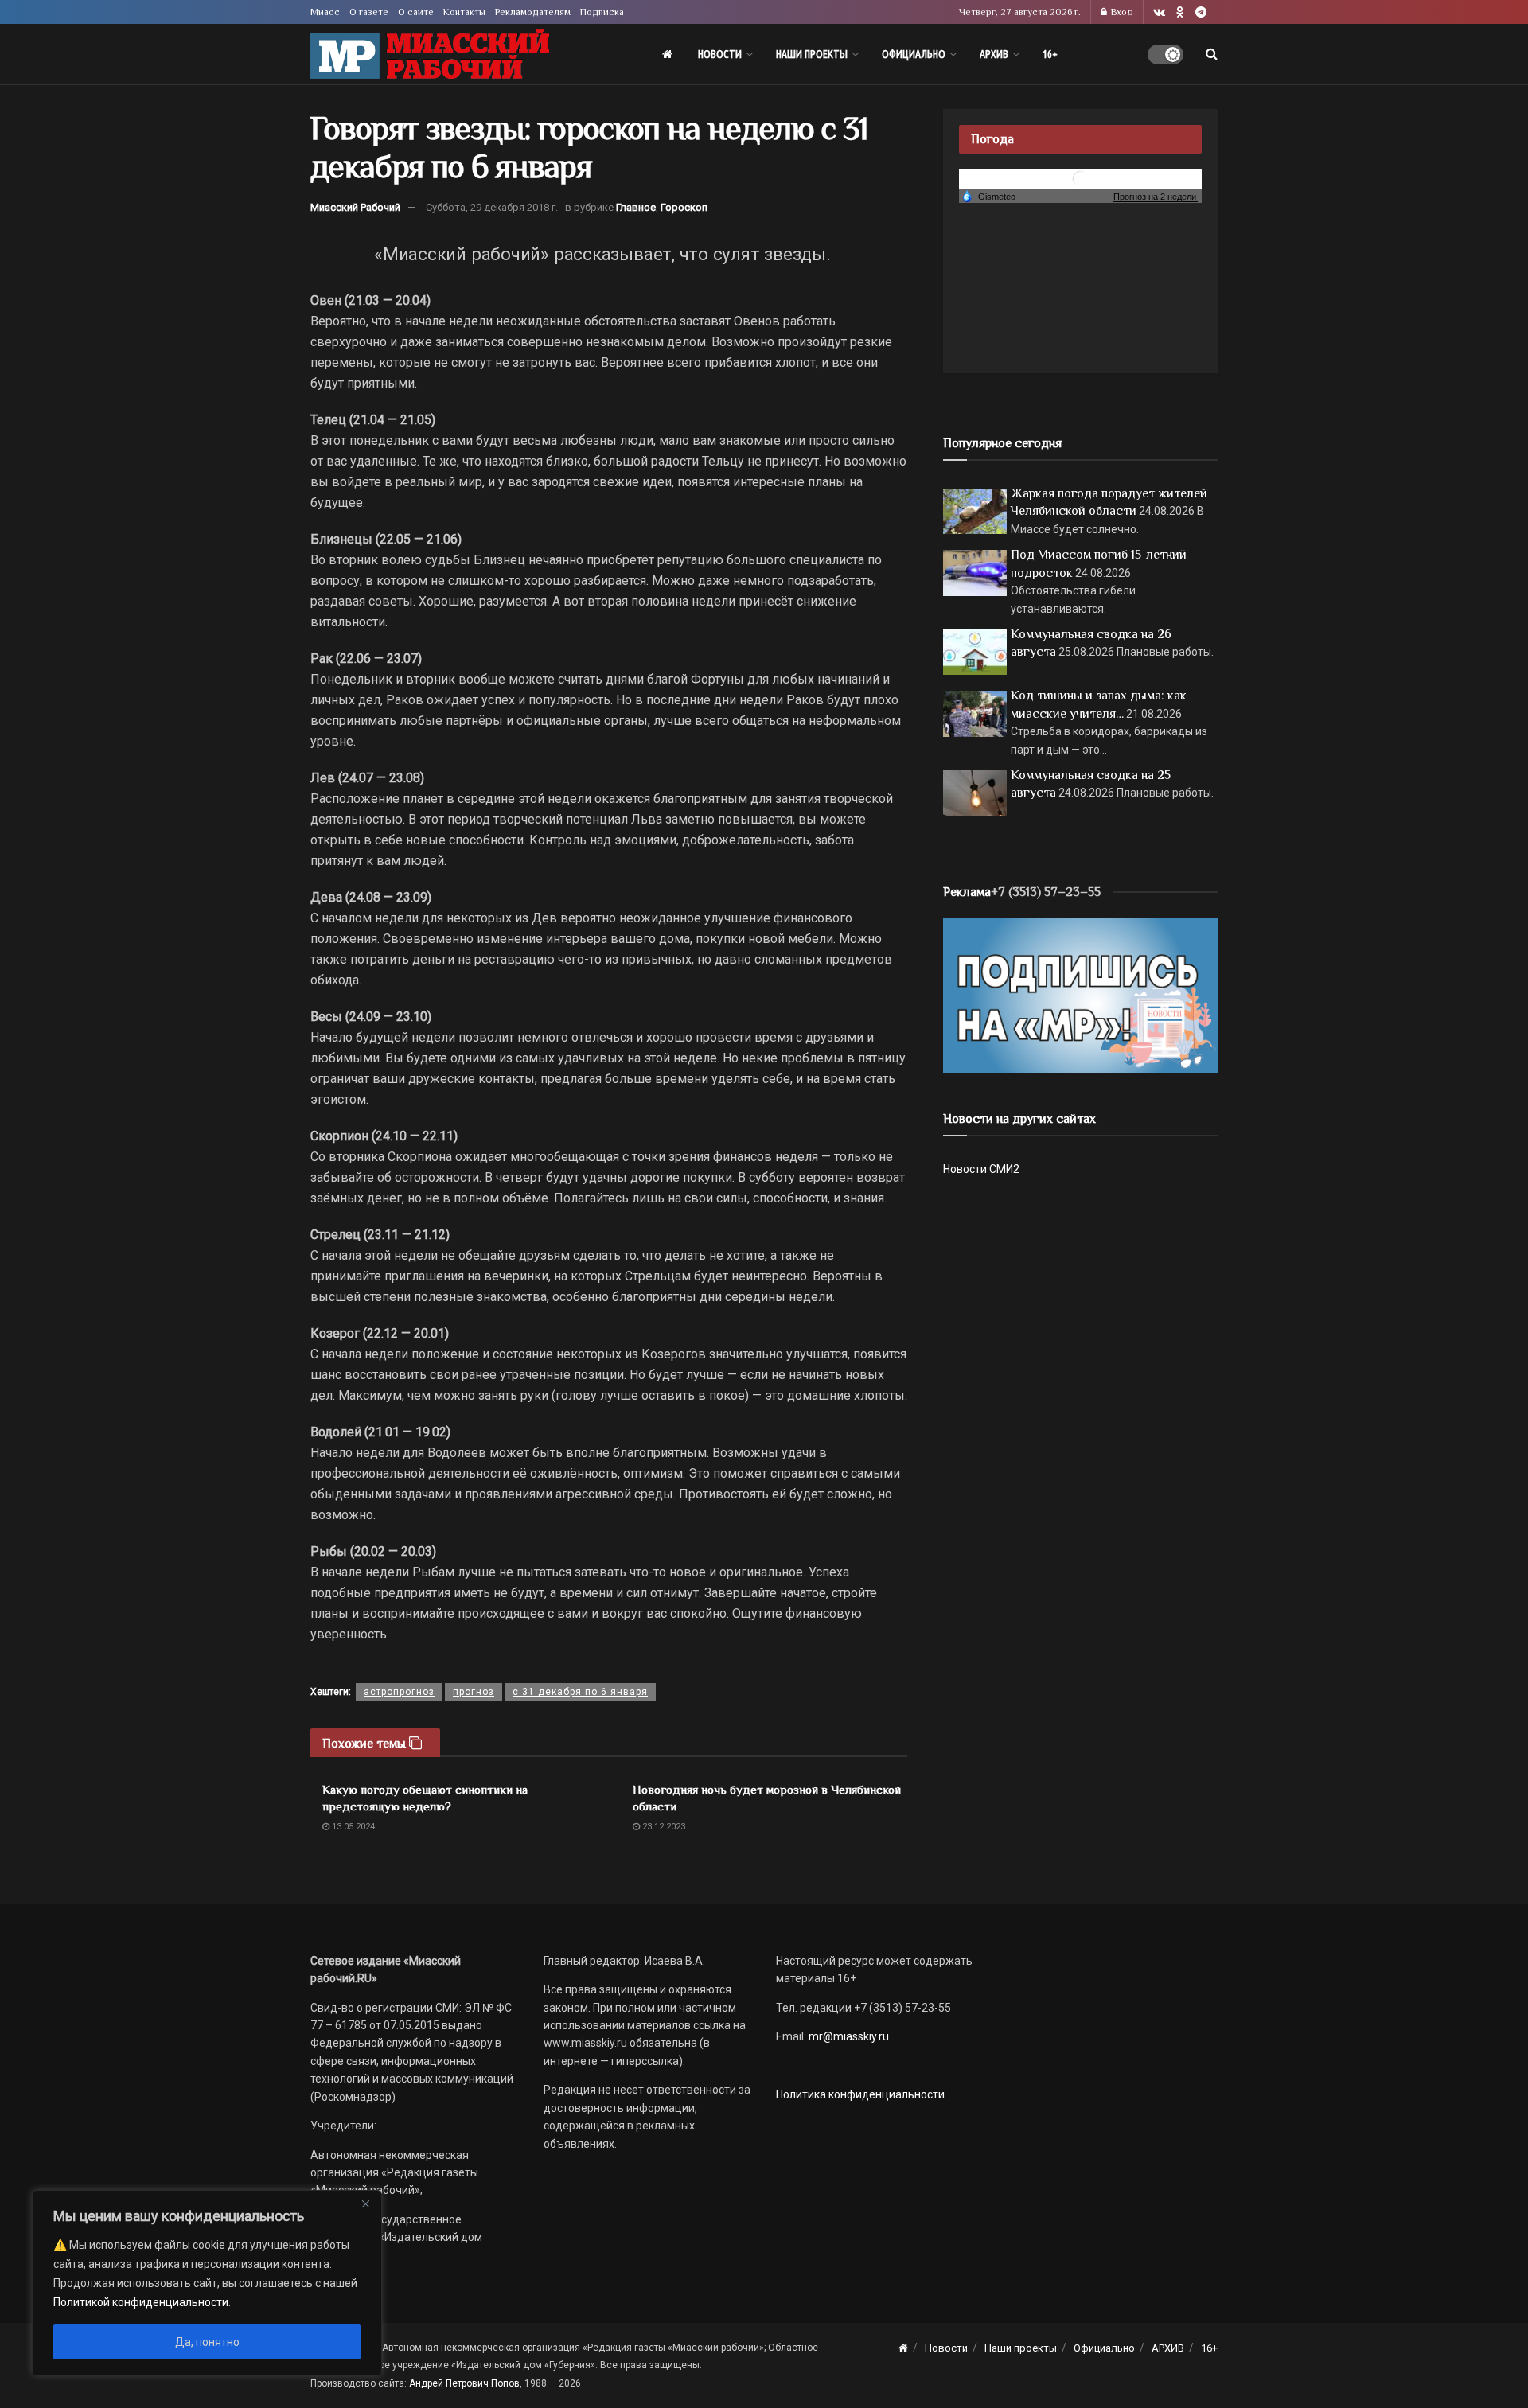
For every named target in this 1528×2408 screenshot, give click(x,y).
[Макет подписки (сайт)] (1080, 995)
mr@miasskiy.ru (848, 2036)
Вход (1121, 12)
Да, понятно (207, 2342)
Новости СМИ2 (981, 1169)
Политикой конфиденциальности (141, 2302)
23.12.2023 (663, 1827)
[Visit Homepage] (430, 55)
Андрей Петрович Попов (464, 2383)
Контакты (464, 12)
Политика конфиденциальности (860, 2094)
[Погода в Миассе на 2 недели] (1156, 197)
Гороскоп (684, 207)
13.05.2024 (352, 1827)
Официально (914, 54)
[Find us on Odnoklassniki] (1180, 12)
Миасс (325, 12)
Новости (720, 54)
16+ (1050, 54)
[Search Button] (1212, 54)
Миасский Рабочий (355, 207)
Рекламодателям (533, 12)
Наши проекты (812, 54)
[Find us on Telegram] (1201, 12)
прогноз (474, 1692)
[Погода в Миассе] (1081, 178)
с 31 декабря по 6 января (580, 1692)
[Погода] (988, 196)
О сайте (416, 12)
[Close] (365, 2203)
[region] (207, 2283)
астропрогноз (399, 1692)
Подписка (602, 12)
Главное (636, 207)
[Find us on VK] (1159, 12)
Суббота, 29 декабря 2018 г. (492, 207)
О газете (369, 12)
